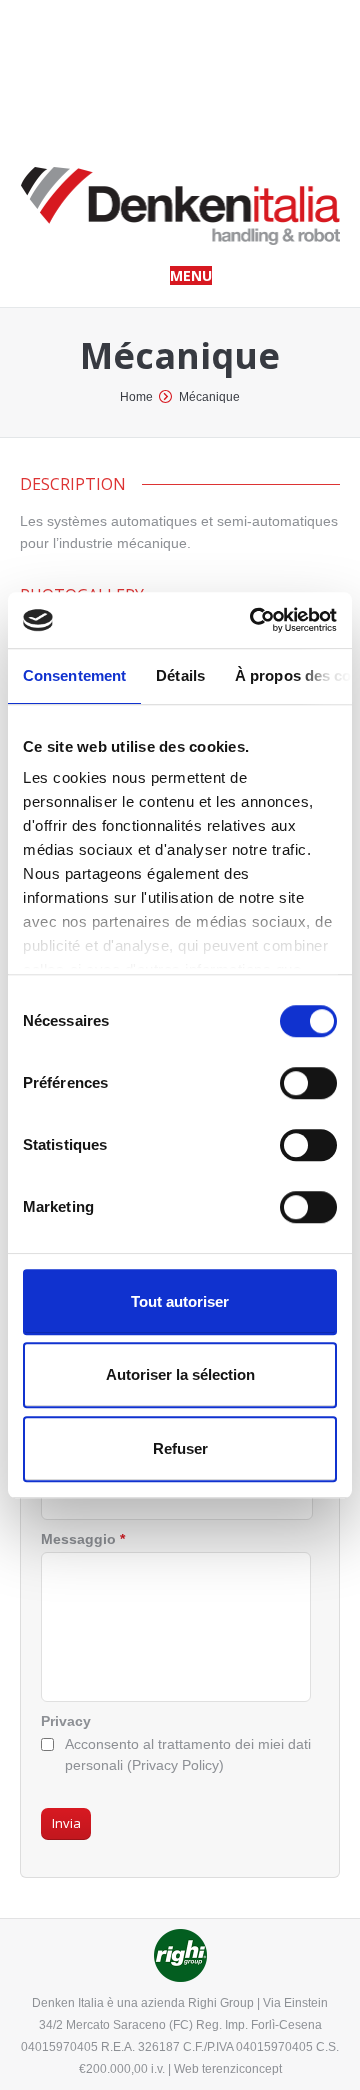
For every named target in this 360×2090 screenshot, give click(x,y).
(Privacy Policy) (175, 1765)
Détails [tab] (180, 675)
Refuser (180, 1448)
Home (136, 397)
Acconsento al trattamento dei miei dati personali (188, 1754)
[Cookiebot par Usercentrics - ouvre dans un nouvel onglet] (254, 620)
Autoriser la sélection (180, 1374)
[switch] (308, 1083)
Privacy (66, 1721)
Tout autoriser (180, 1301)
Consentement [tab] (74, 675)
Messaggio (83, 1539)
